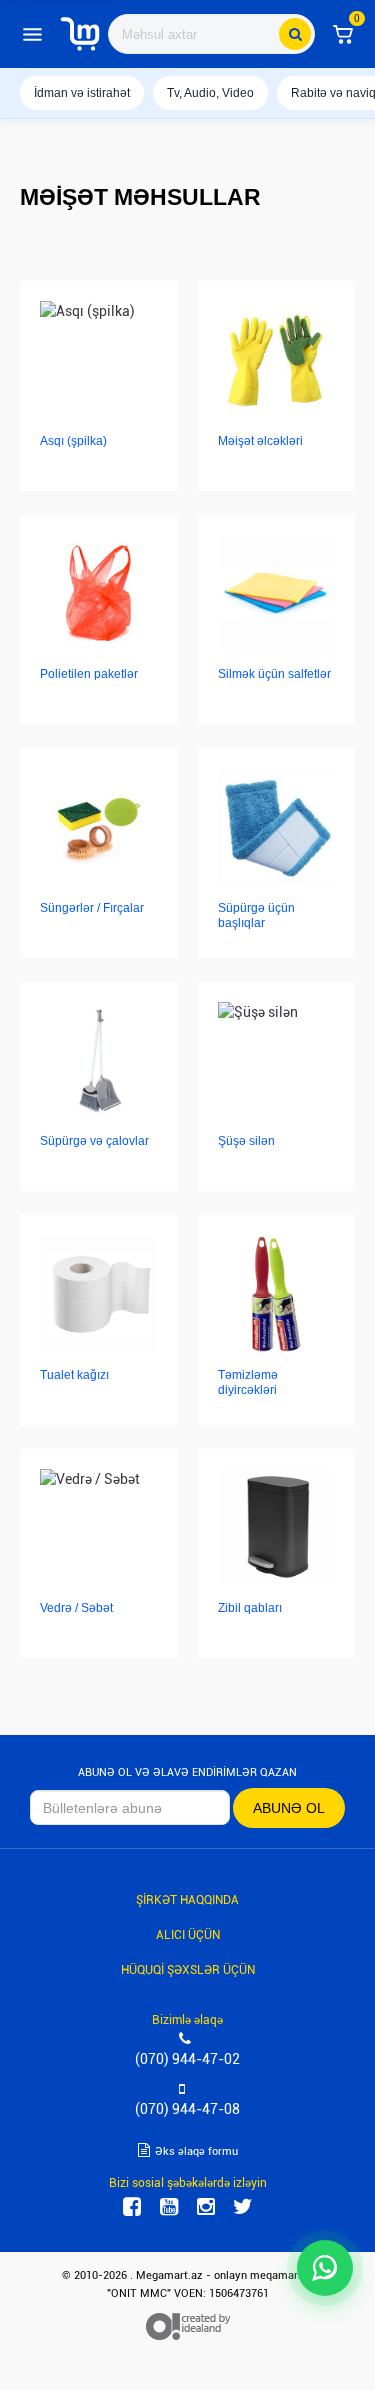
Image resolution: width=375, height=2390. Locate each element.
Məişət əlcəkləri (260, 441)
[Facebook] (132, 2207)
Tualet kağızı (74, 1375)
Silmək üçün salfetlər (274, 674)
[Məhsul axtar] (295, 34)
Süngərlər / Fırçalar (92, 908)
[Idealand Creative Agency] (188, 2325)
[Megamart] (80, 34)
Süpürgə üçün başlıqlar (256, 915)
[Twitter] (243, 2207)
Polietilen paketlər (89, 674)
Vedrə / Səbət (76, 1608)
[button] (343, 34)
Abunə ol (289, 1808)
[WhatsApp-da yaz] (325, 2268)
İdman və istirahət (82, 93)
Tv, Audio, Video (210, 93)
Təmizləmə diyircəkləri (248, 1382)
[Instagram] (206, 2207)
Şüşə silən (246, 1141)
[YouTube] (169, 2207)
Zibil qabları (250, 1608)
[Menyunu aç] (32, 34)
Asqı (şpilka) (73, 441)
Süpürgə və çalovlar (94, 1141)
